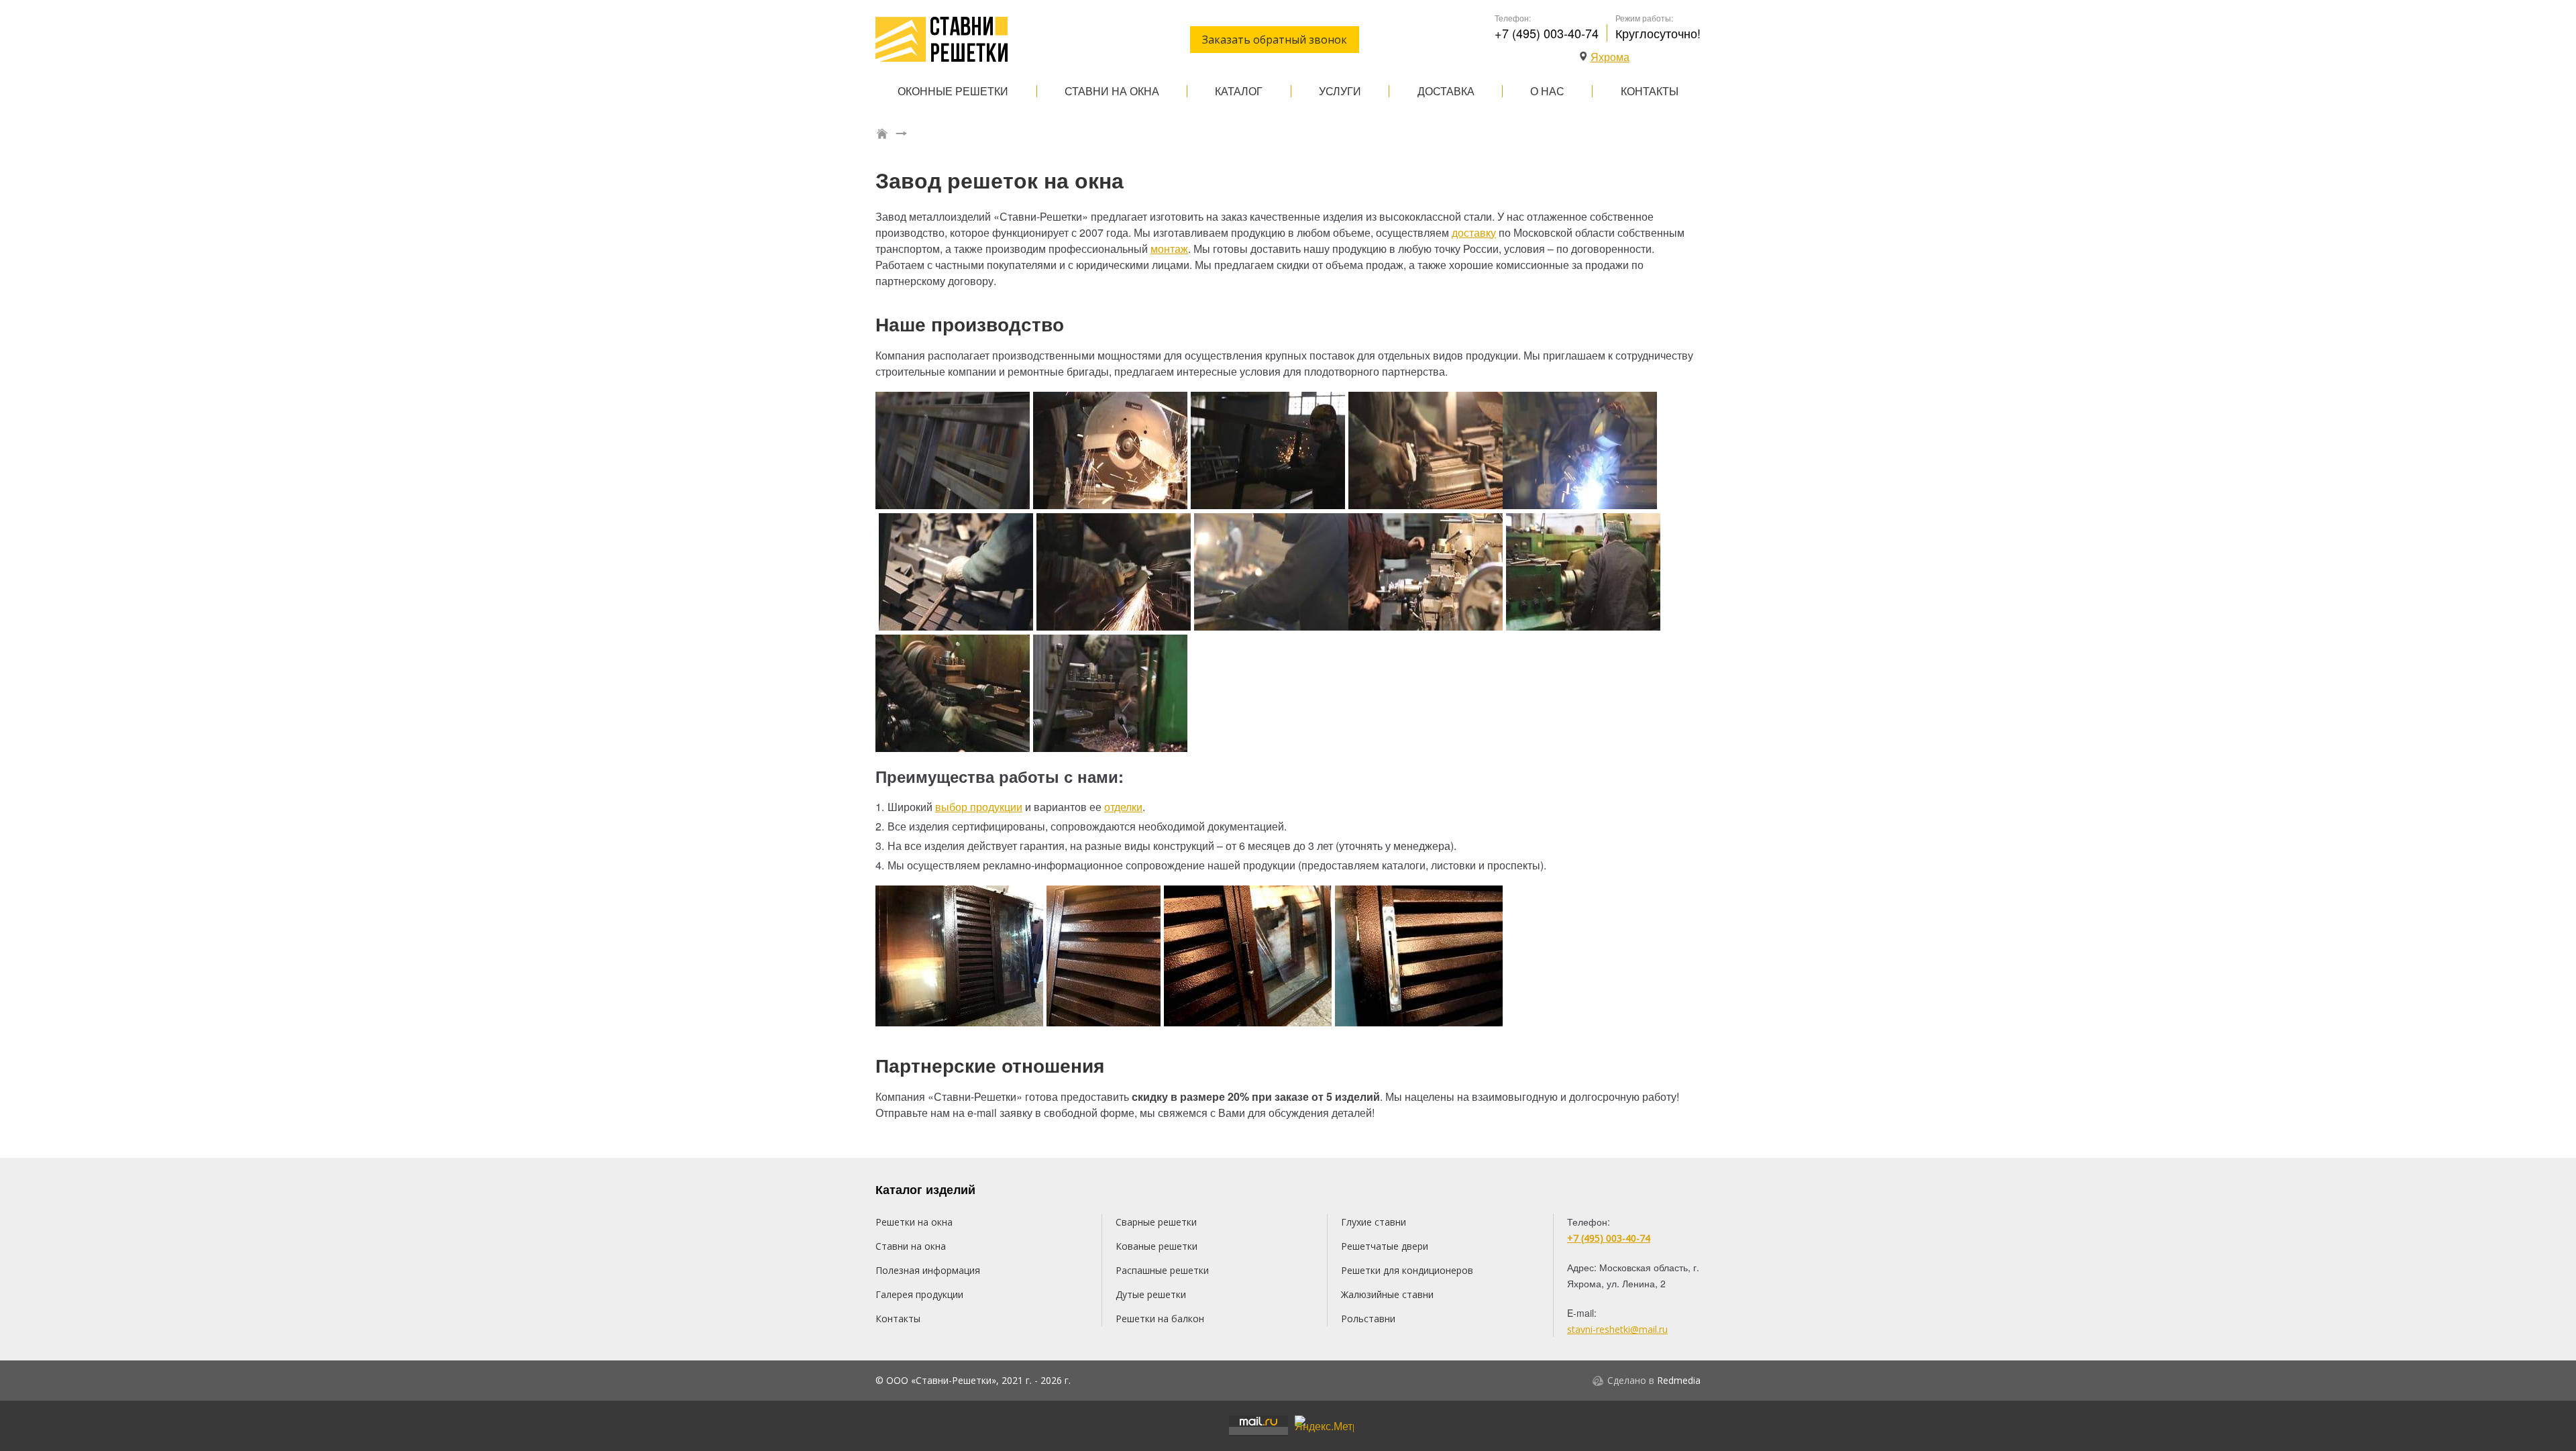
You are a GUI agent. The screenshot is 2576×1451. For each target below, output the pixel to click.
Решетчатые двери (1385, 1246)
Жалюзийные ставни (1387, 1294)
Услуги (1340, 91)
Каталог (1239, 91)
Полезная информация (928, 1270)
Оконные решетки (953, 91)
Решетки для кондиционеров (1407, 1270)
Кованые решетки (1157, 1246)
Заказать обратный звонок (1275, 40)
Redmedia (1679, 1380)
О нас (1547, 91)
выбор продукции (979, 807)
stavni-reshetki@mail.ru (1617, 1329)
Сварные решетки (1156, 1222)
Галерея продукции (919, 1294)
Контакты (1650, 91)
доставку (1474, 232)
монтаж (1169, 249)
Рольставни (1368, 1319)
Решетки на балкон (1160, 1319)
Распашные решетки (1162, 1270)
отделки (1123, 807)
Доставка (1446, 91)
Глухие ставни (1374, 1222)
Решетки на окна (914, 1222)
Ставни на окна (1112, 91)
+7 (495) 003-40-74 (1547, 33)
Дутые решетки (1151, 1294)
